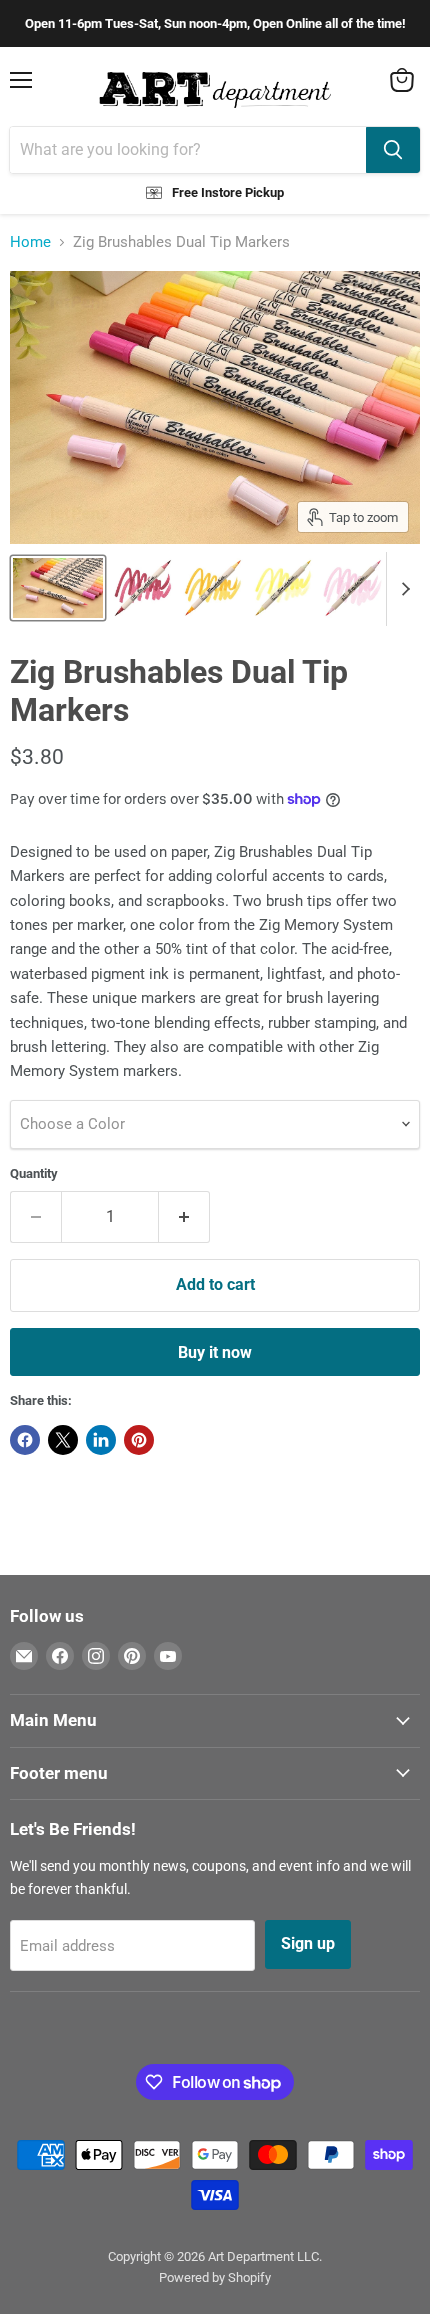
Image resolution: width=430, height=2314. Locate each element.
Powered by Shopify (215, 2277)
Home (30, 242)
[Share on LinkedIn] (101, 1440)
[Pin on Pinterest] (139, 1440)
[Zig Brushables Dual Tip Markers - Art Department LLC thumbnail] (58, 588)
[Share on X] (63, 1440)
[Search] (393, 150)
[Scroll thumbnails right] (402, 589)
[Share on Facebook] (25, 1440)
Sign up (308, 1943)
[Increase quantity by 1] (184, 1217)
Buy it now (215, 1352)
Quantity (34, 1173)
